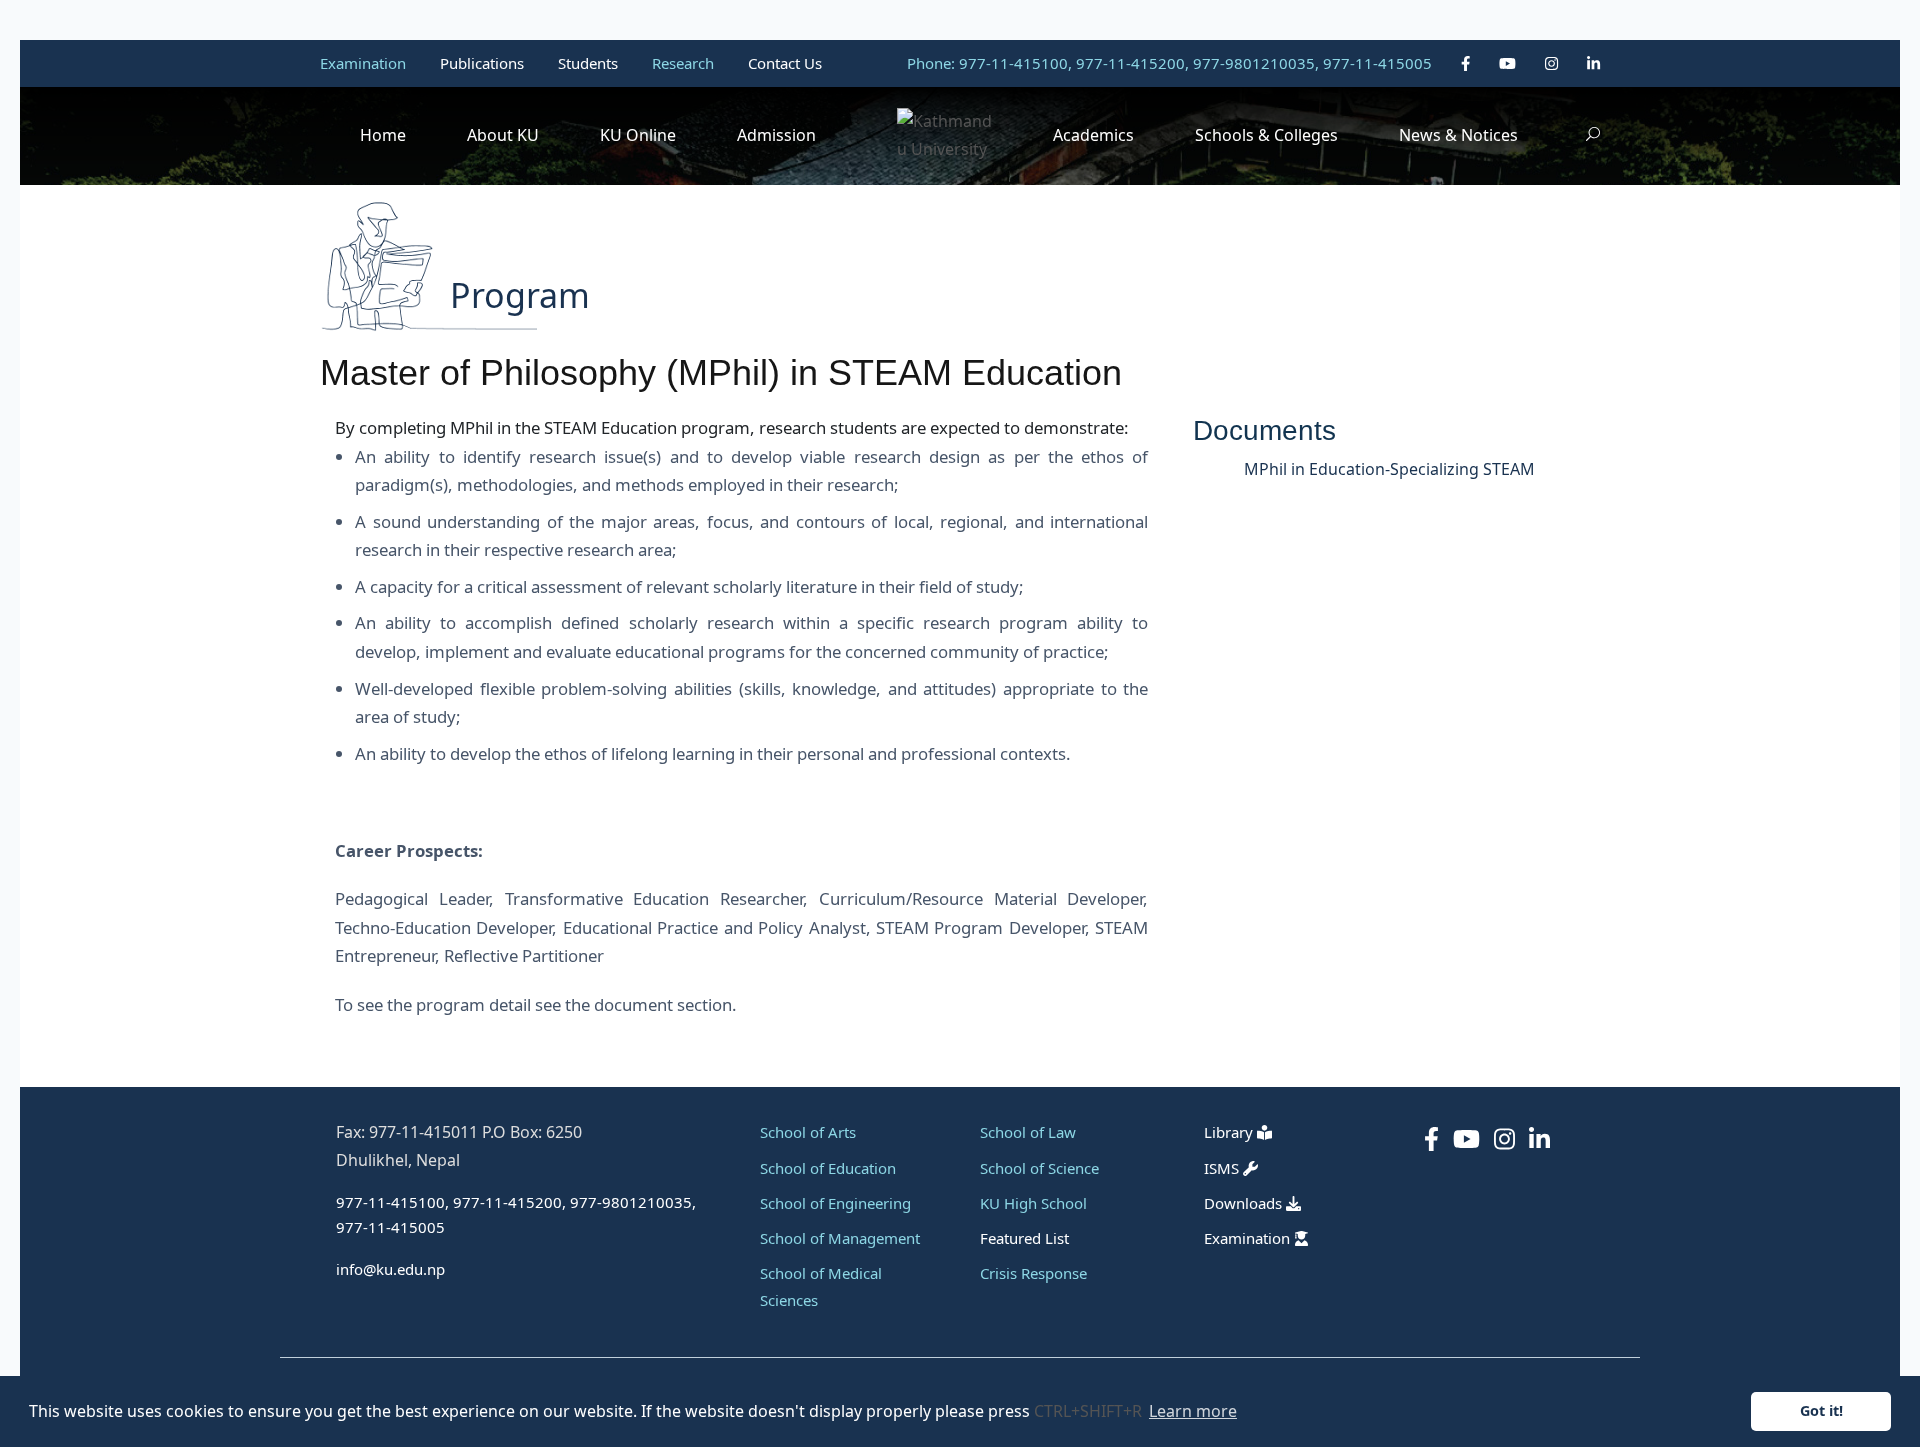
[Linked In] (1593, 63)
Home (383, 135)
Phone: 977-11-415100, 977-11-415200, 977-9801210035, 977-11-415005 (1169, 63)
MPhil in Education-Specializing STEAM (1389, 469)
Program (520, 295)
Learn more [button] (1193, 1411)
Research (685, 63)
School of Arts (808, 1132)
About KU (503, 135)
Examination (365, 63)
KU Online (638, 135)
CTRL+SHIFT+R (1090, 1411)
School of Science (1039, 1168)
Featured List (1024, 1238)
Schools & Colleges (1266, 135)
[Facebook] (1467, 63)
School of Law (1028, 1132)
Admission (776, 135)
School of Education (828, 1168)
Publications (484, 63)
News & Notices (1458, 135)
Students (590, 63)
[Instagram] (1553, 63)
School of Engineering (835, 1203)
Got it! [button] (1821, 1410)
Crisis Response (1033, 1273)
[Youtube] (1509, 63)
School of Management (840, 1238)
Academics (1093, 135)
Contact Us (785, 63)
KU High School (1033, 1203)
